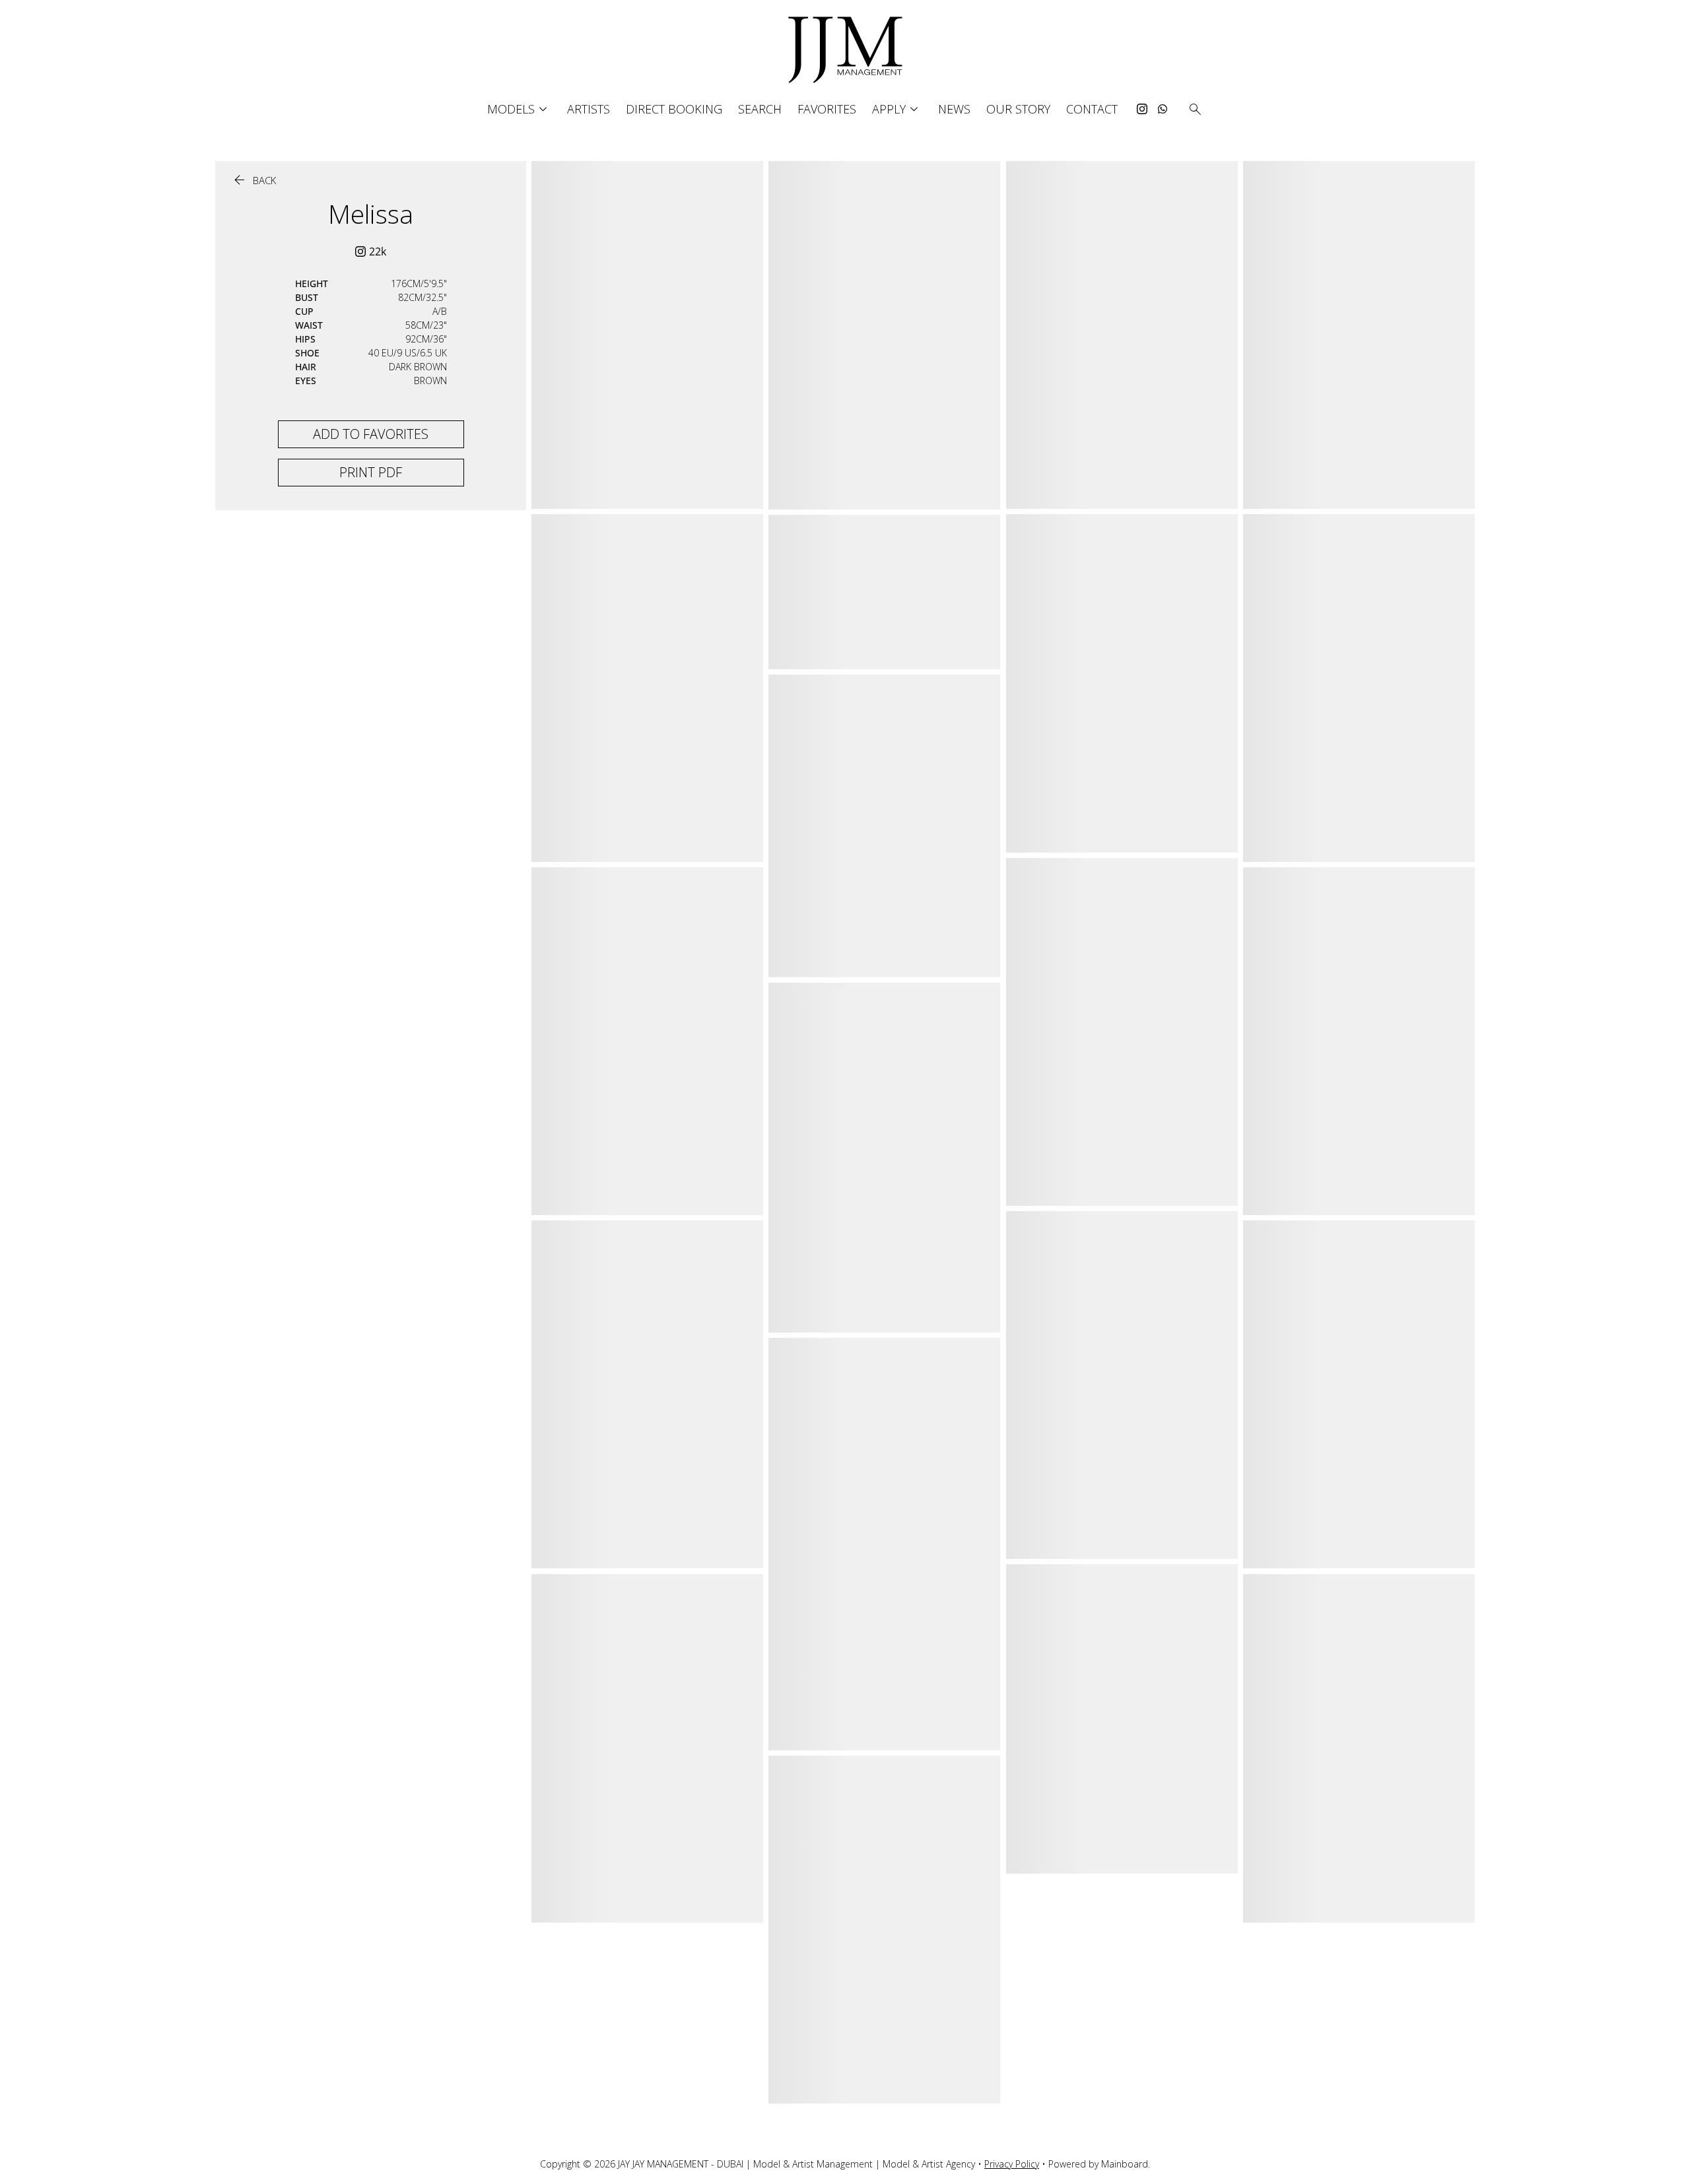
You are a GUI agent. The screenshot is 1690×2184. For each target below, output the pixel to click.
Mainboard (1125, 2164)
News (954, 109)
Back (253, 181)
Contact (1092, 109)
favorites (827, 109)
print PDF (371, 472)
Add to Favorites (371, 434)
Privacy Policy (1012, 2164)
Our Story (1018, 109)
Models (519, 109)
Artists (589, 109)
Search (760, 109)
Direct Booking (674, 109)
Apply (897, 109)
